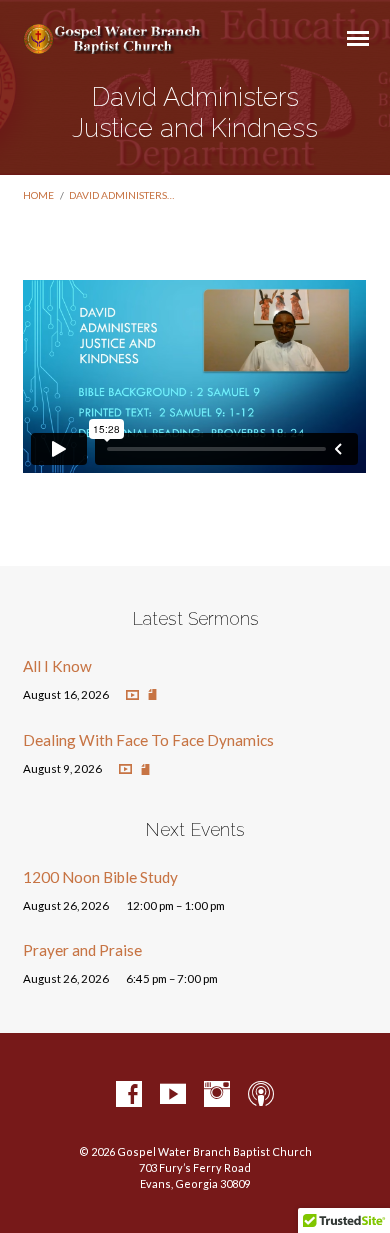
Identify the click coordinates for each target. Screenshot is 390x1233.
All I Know (57, 666)
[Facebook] (129, 1095)
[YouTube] (173, 1095)
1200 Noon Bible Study (100, 877)
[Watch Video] (132, 695)
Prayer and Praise (82, 950)
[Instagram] (217, 1095)
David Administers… (121, 195)
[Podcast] (261, 1095)
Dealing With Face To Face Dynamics (148, 740)
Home (38, 195)
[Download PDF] (152, 695)
